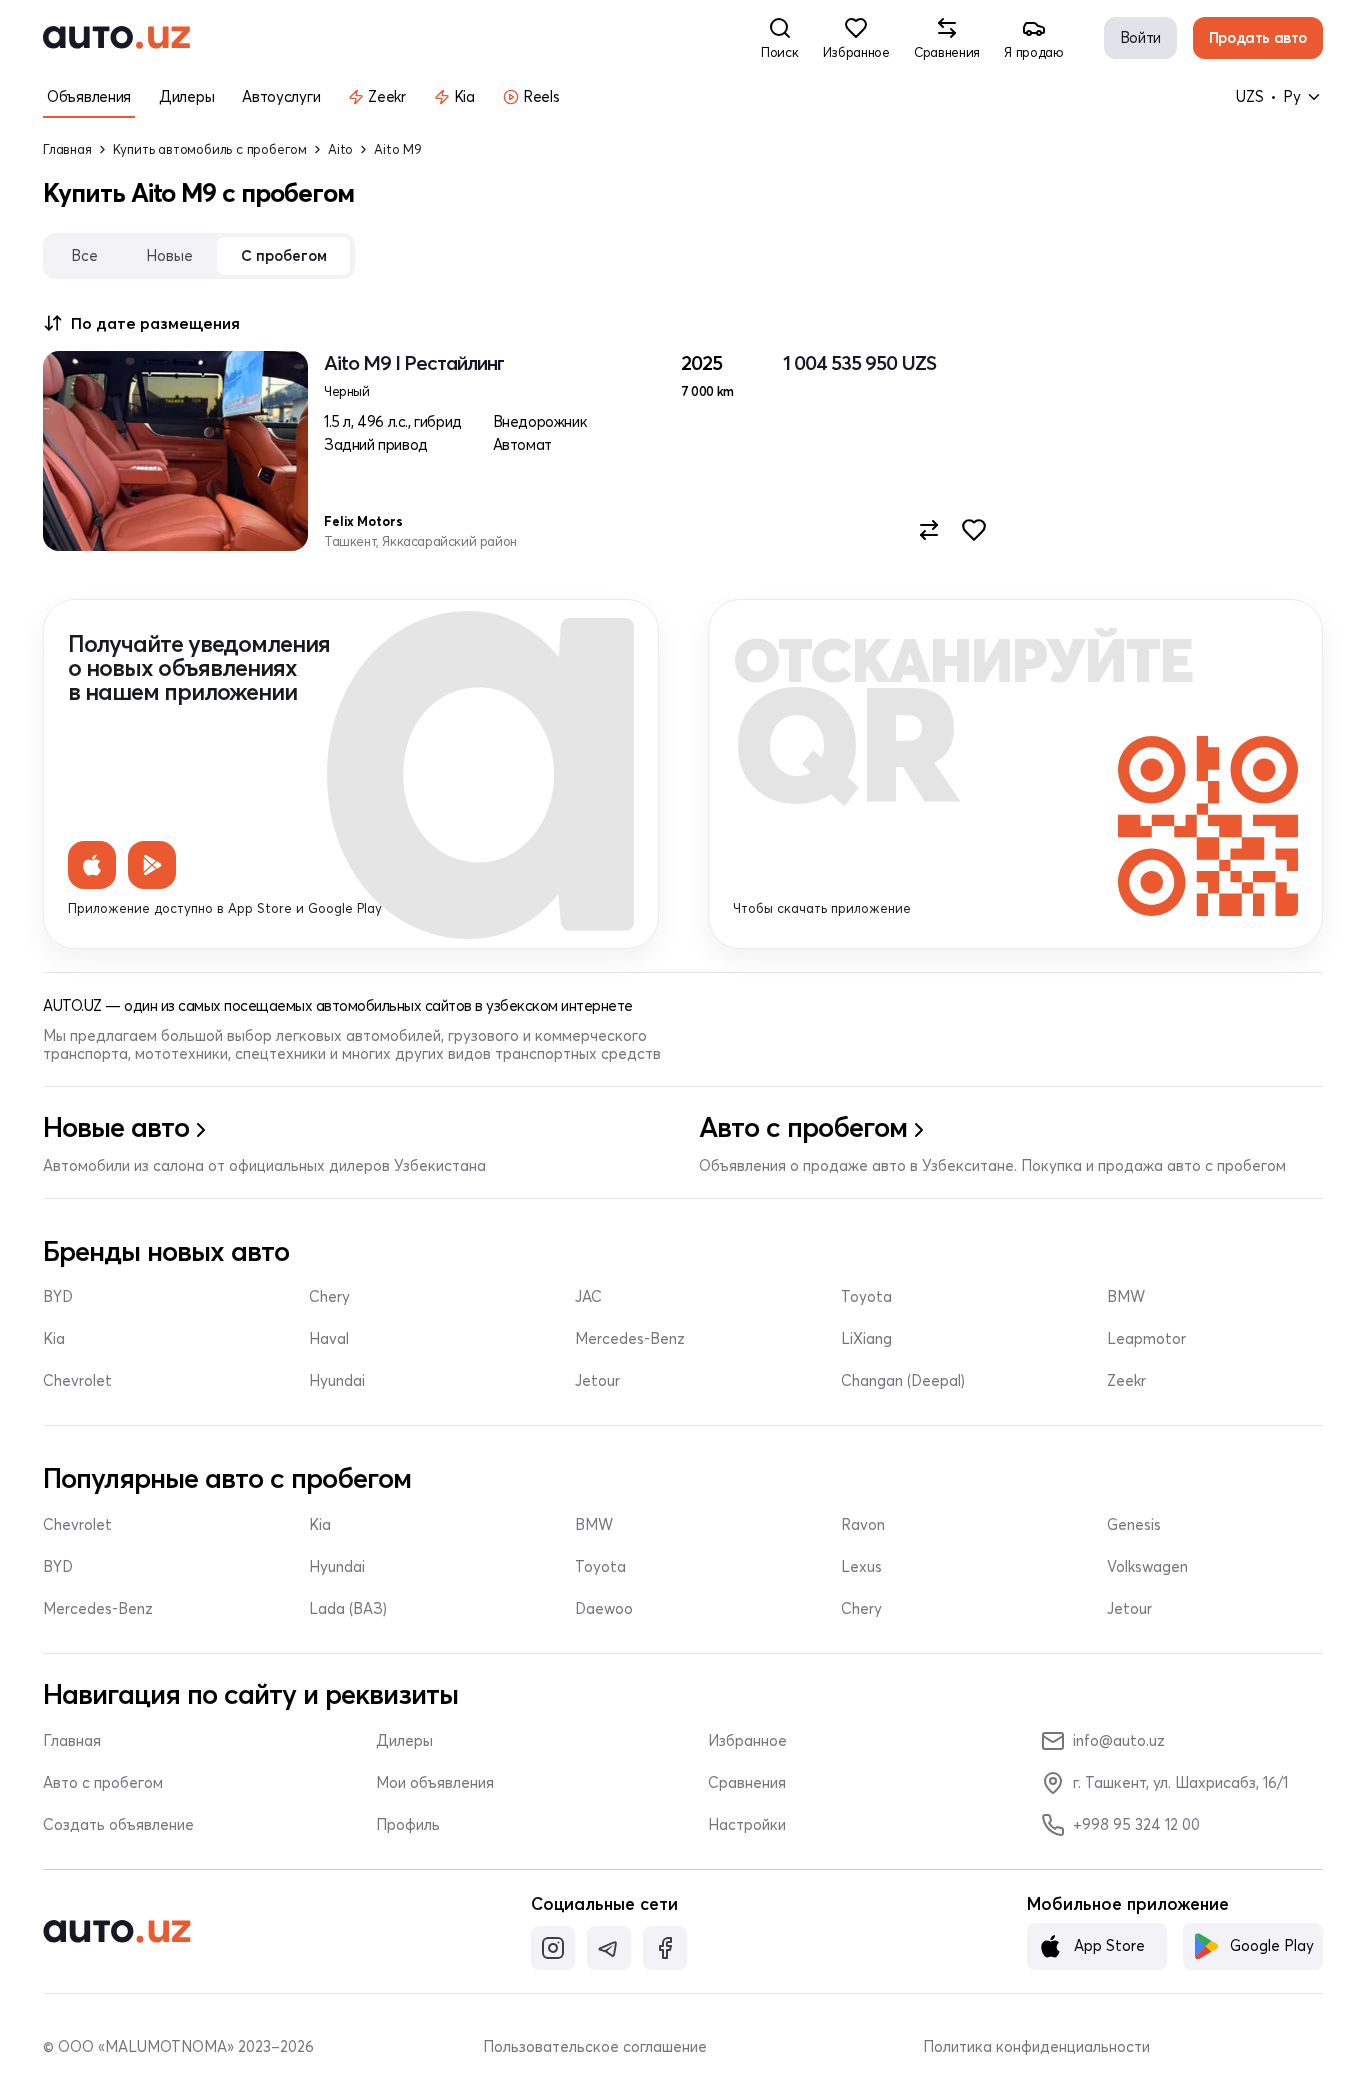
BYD (58, 1297)
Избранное (747, 1741)
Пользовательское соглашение (595, 2047)
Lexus (861, 1567)
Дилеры (404, 1741)
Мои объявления (435, 1783)
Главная (67, 149)
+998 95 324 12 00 (1136, 1824)
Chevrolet (77, 1381)
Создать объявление (118, 1825)
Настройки (747, 1825)
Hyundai (337, 1381)
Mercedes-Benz (630, 1339)
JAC (588, 1297)
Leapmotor (1146, 1339)
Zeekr (1126, 1381)
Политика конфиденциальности (1036, 2047)
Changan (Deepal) (903, 1381)
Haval (329, 1339)
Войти (1140, 37)
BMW (1126, 1297)
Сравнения (747, 1783)
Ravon (863, 1525)
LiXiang (866, 1339)
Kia (54, 1339)
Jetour (597, 1381)
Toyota (866, 1297)
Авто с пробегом (103, 1783)
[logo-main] (116, 38)
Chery (329, 1297)
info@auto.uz (1119, 1740)
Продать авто (1258, 37)
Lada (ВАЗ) (348, 1609)
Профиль (408, 1825)
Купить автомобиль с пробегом (210, 149)
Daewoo (604, 1609)
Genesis (1134, 1525)
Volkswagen (1147, 1567)
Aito (340, 149)
